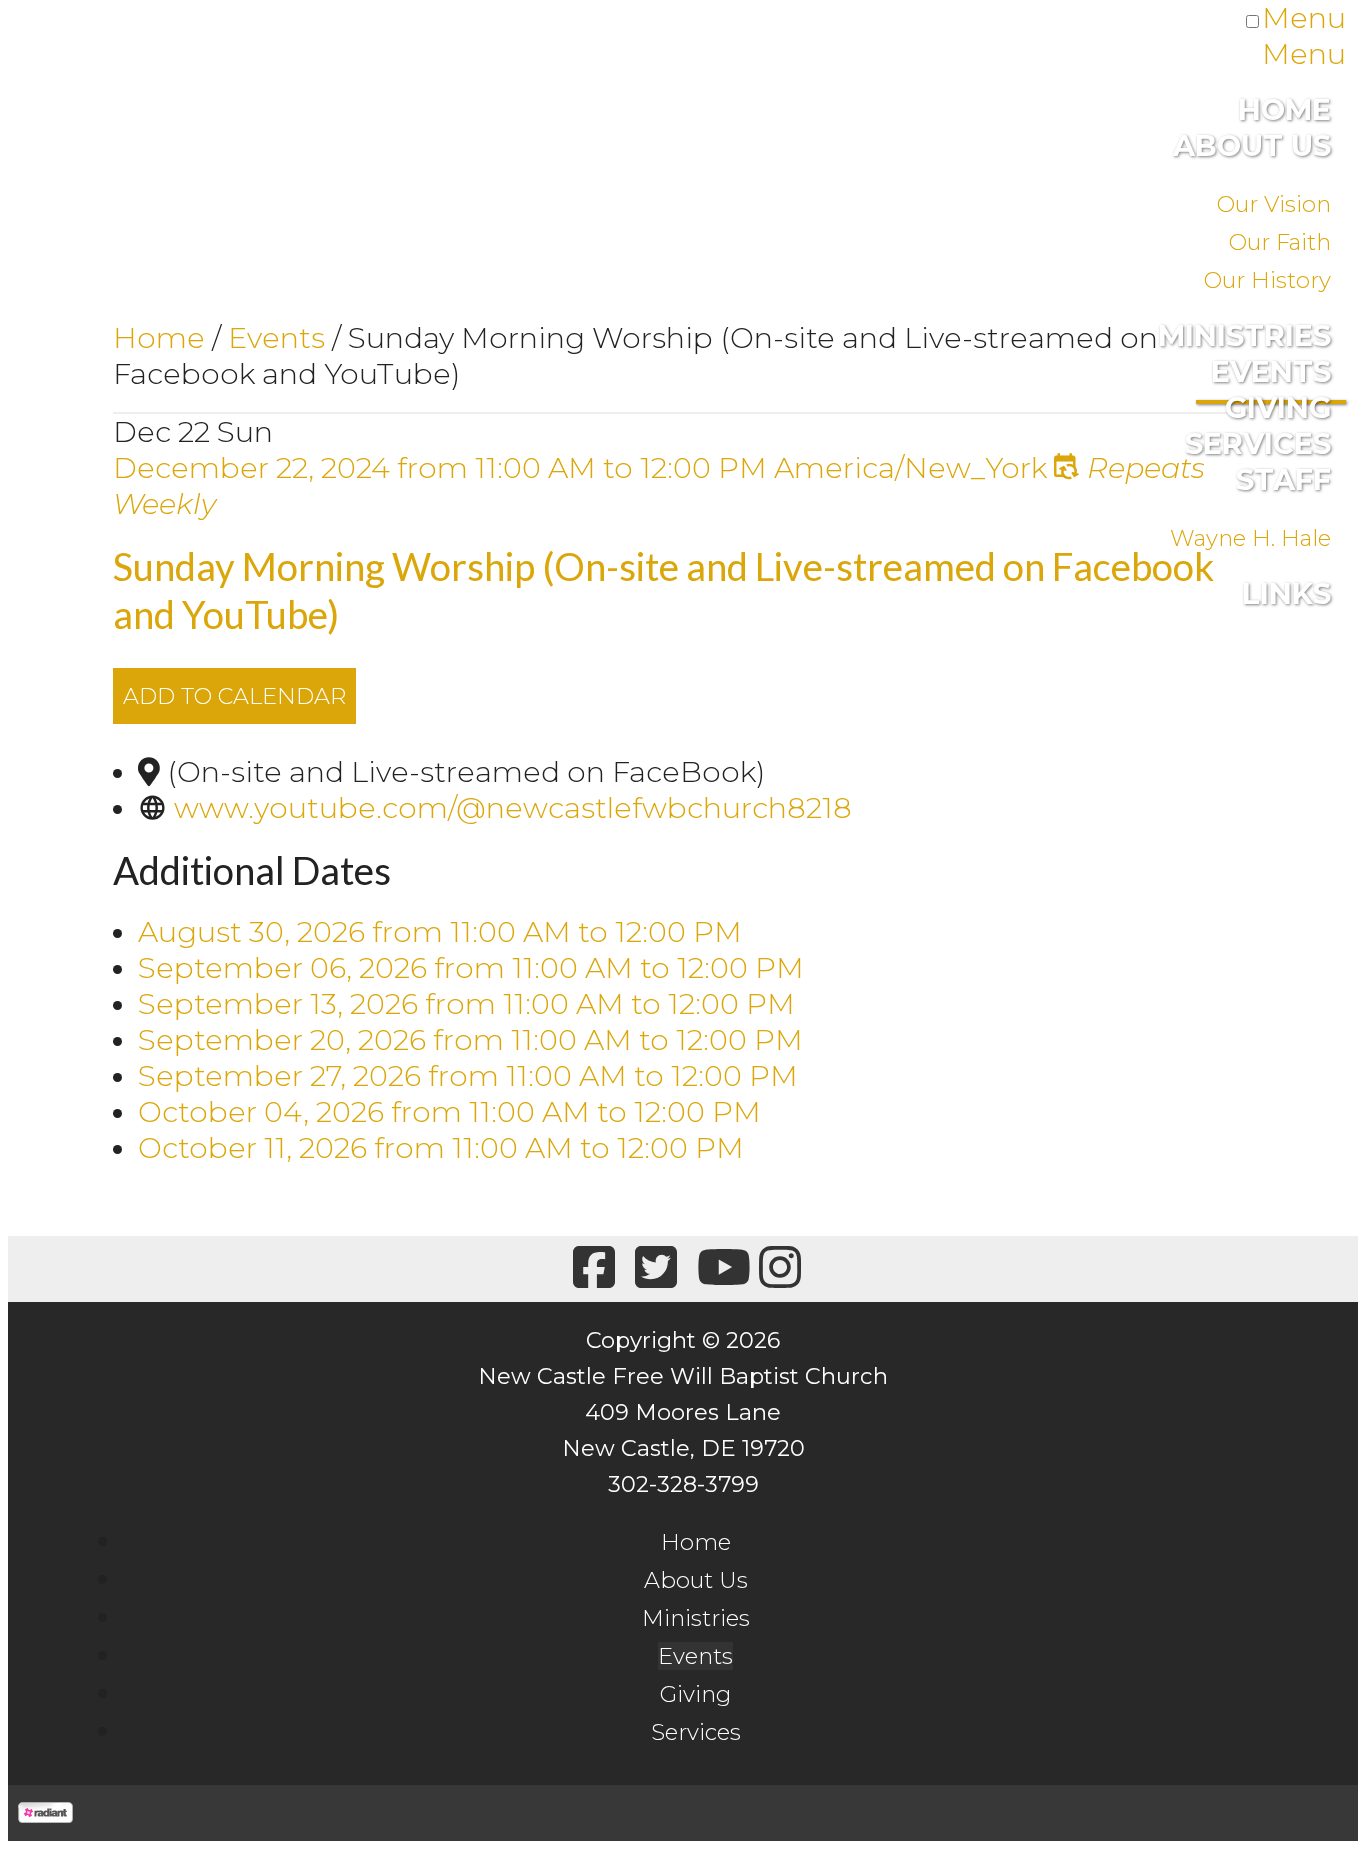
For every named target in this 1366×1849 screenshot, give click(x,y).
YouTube (714, 1269)
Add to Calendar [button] (234, 696)
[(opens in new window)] (45, 1812)
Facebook (590, 1269)
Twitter (652, 1269)
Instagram (776, 1269)
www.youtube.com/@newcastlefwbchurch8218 (513, 807)
